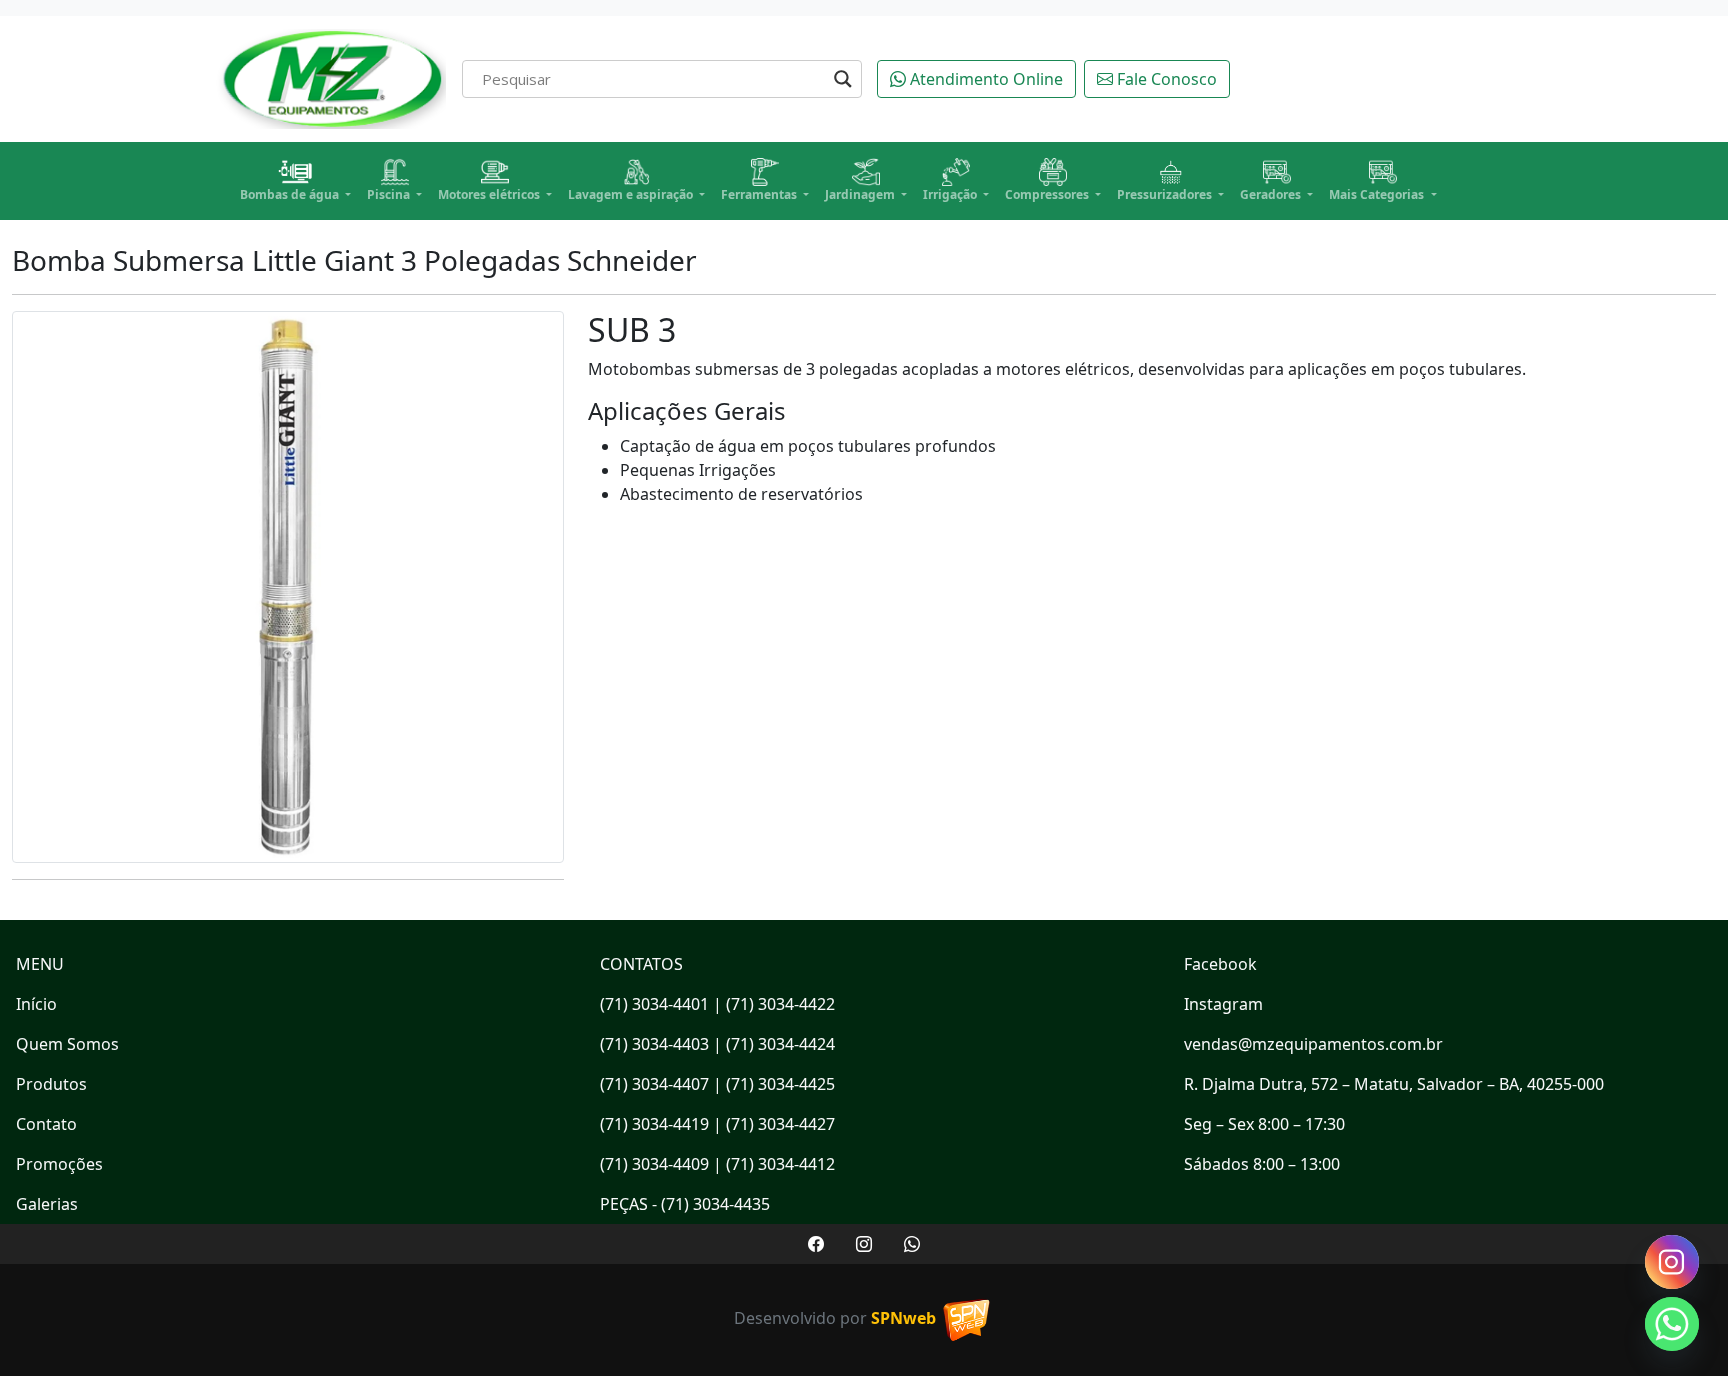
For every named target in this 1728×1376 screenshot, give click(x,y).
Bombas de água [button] (291, 194)
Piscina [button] (390, 194)
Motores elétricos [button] (490, 194)
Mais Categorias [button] (1378, 194)
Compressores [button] (1048, 194)
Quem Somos (67, 1044)
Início (36, 1004)
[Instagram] (1672, 1262)
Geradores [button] (1272, 194)
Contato (46, 1124)
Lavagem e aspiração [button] (632, 194)
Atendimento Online (984, 79)
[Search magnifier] (843, 79)
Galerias (47, 1204)
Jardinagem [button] (861, 194)
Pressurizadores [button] (1166, 194)
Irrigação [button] (951, 194)
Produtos (51, 1084)
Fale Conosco (1165, 79)
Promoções (59, 1164)
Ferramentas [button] (760, 194)
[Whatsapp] (1672, 1324)
